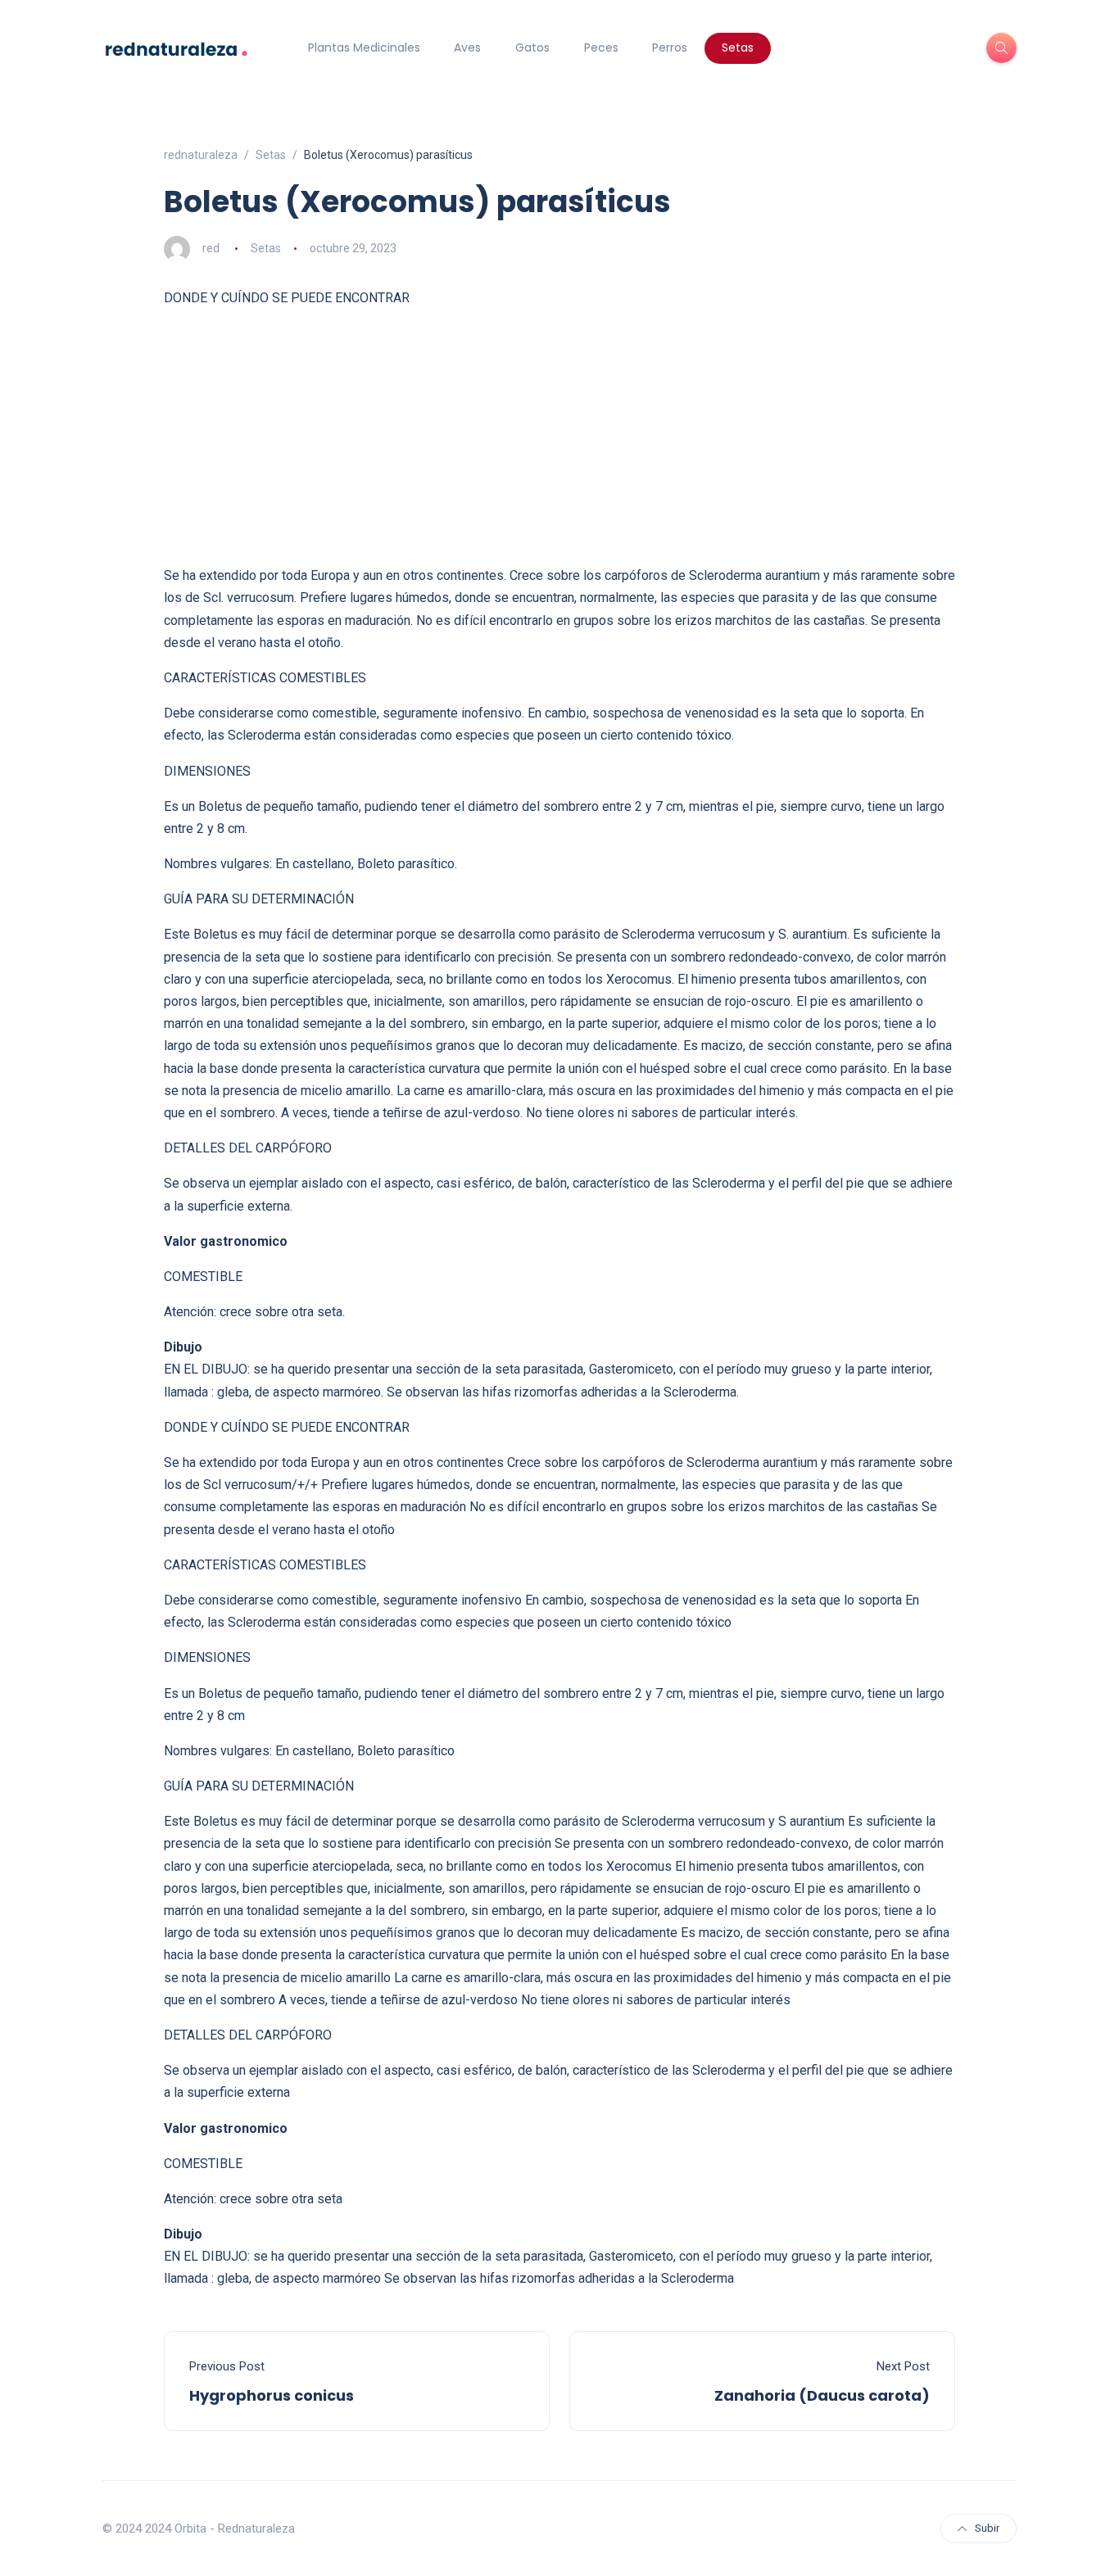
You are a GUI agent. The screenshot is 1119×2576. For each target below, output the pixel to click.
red (211, 248)
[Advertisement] (559, 437)
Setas (738, 48)
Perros (670, 48)
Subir (987, 2528)
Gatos (532, 48)
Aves (467, 48)
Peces (601, 48)
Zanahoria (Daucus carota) (822, 2395)
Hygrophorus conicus (272, 2395)
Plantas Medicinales (364, 48)
